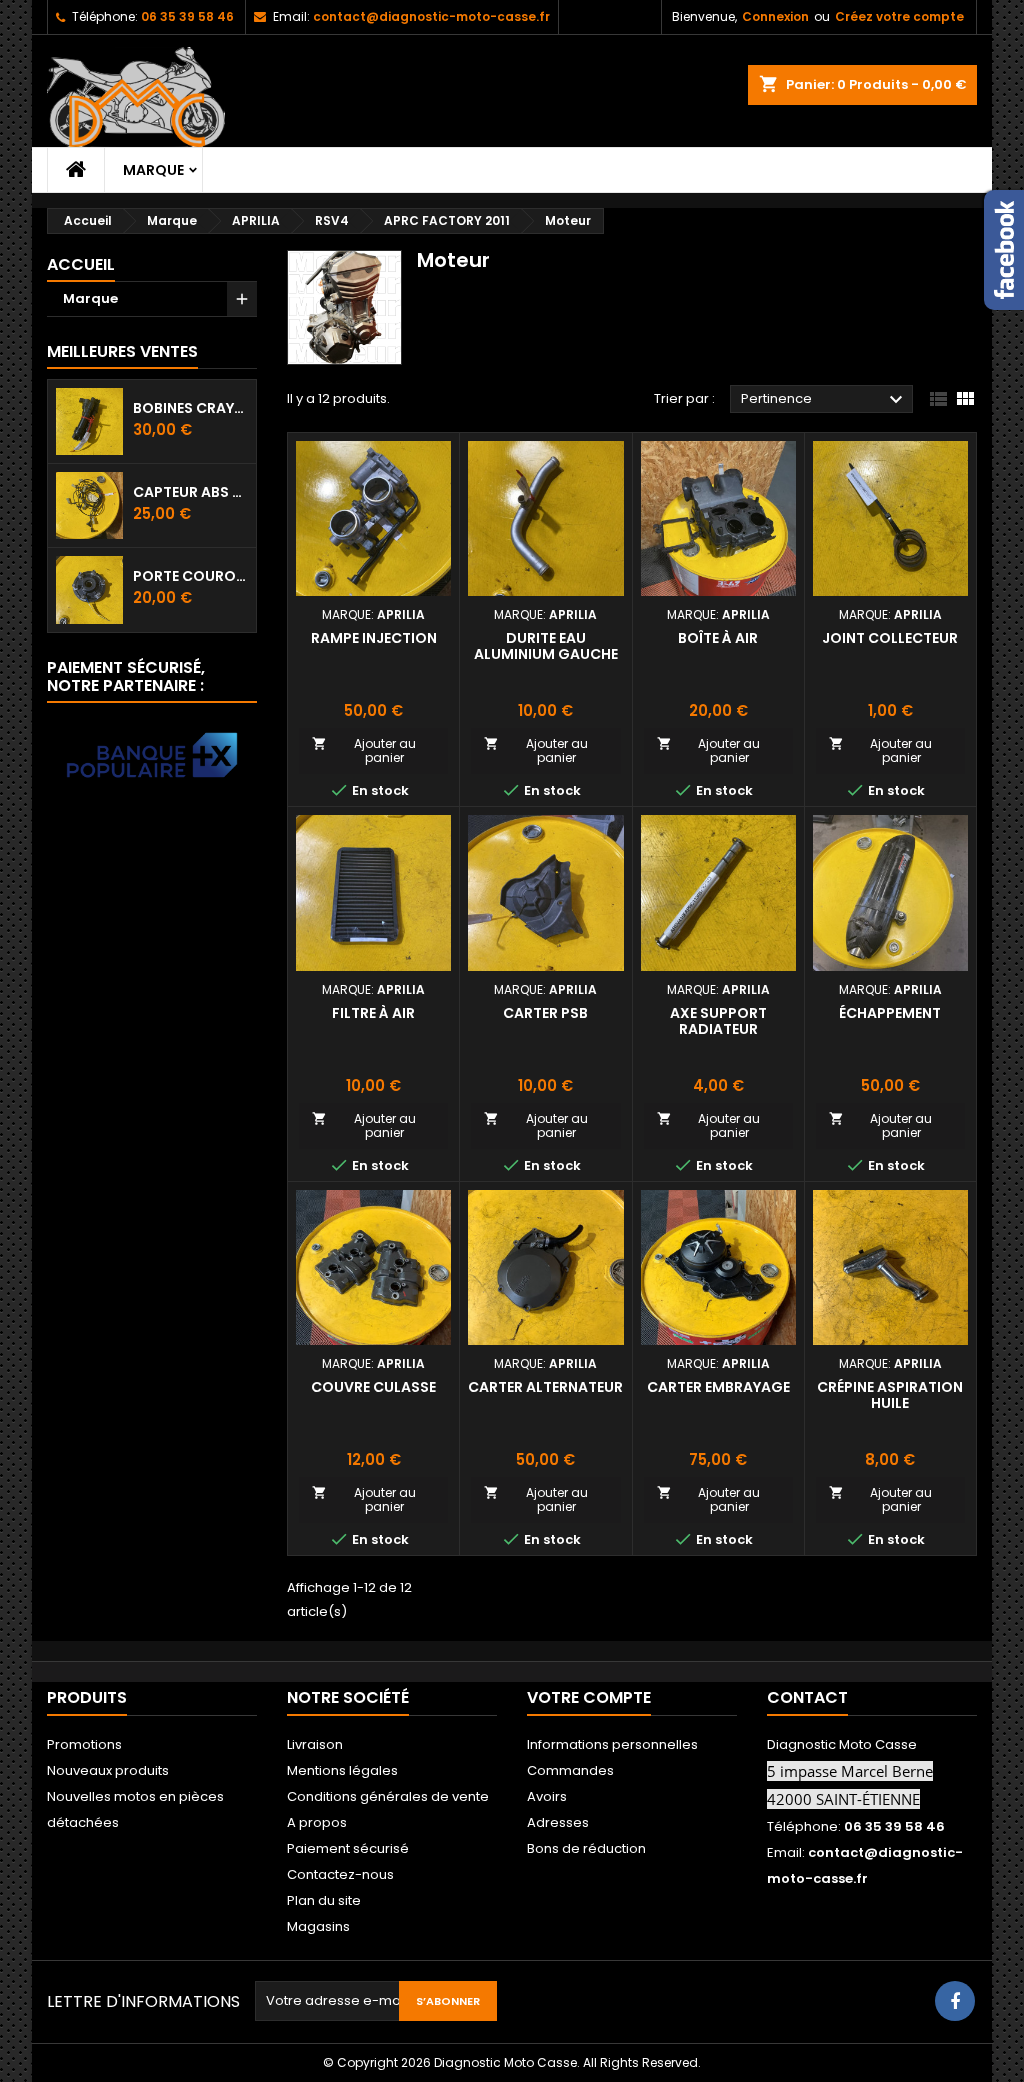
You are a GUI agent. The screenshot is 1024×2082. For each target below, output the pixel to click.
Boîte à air (718, 638)
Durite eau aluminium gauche (546, 646)
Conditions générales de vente (388, 1796)
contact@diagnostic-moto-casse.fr (431, 16)
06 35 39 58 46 (187, 16)
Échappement (890, 1013)
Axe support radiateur (718, 1021)
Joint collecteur (890, 638)
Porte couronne (190, 576)
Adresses (558, 1822)
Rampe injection (374, 638)
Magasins (318, 1926)
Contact (807, 1697)
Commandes (570, 1770)
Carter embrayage (718, 1387)
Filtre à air (373, 1013)
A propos (317, 1822)
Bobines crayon (190, 408)
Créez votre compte (899, 16)
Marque (153, 170)
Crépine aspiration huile (890, 1395)
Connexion (775, 16)
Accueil (81, 264)
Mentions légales (342, 1770)
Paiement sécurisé (348, 1848)
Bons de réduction (586, 1848)
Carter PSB (545, 1013)
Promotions (84, 1744)
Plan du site (324, 1900)
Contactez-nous (340, 1874)
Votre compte (589, 1697)
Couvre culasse (373, 1387)
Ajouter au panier (364, 750)
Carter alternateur (545, 1387)
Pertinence (824, 400)
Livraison (315, 1744)
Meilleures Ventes (122, 351)
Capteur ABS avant (190, 492)
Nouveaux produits (108, 1770)
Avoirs (547, 1796)
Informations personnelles (612, 1744)
